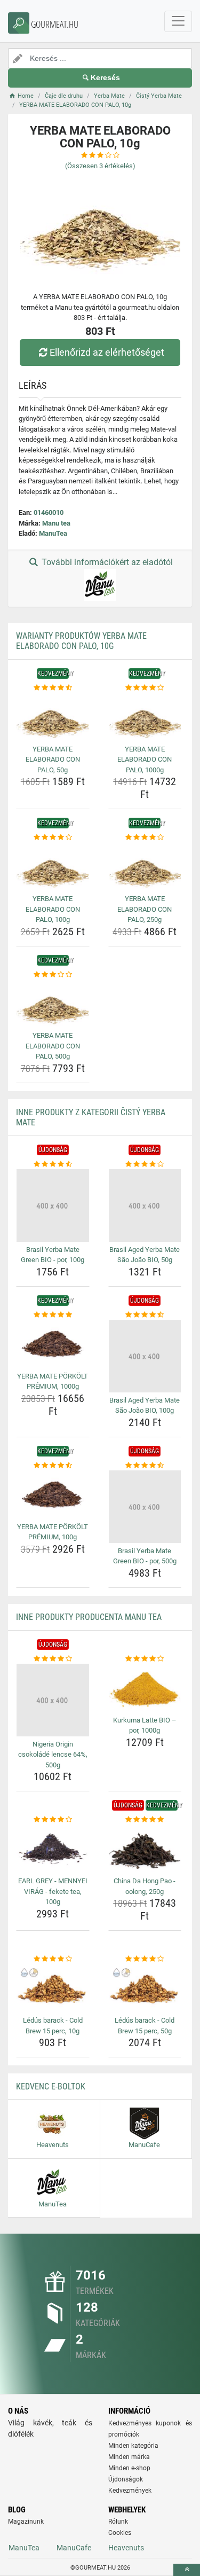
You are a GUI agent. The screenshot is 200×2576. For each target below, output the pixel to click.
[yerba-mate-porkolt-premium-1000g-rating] (53, 1315)
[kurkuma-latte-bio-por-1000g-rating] (145, 1659)
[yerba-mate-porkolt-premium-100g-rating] (53, 1466)
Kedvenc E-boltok (51, 2086)
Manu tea (56, 523)
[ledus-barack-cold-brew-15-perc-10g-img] (53, 1988)
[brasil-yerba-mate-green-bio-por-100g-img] (53, 1205)
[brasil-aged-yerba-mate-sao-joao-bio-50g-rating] (145, 1164)
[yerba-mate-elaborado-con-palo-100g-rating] (53, 837)
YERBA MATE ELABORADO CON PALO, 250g (145, 909)
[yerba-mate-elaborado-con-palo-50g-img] (53, 717)
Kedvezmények (130, 2491)
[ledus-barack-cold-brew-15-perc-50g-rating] (145, 1959)
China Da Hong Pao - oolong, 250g (145, 1886)
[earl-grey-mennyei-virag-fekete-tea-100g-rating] (53, 1820)
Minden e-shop (129, 2468)
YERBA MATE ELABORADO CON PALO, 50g (53, 760)
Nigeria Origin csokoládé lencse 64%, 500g (53, 1755)
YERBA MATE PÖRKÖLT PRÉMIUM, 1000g (53, 1381)
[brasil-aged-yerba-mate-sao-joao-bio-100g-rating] (145, 1315)
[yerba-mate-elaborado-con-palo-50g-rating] (53, 688)
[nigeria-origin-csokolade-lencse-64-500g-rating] (53, 1659)
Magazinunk (26, 2522)
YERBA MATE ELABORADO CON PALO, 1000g (145, 760)
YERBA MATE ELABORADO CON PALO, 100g (53, 909)
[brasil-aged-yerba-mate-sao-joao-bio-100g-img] (145, 1356)
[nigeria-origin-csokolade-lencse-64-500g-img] (53, 1700)
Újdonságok (126, 2479)
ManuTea (53, 533)
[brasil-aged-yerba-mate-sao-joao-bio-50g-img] (145, 1205)
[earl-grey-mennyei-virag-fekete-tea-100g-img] (53, 1849)
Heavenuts (126, 2548)
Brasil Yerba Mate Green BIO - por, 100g (53, 1255)
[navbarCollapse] (178, 21)
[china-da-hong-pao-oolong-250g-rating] (145, 1820)
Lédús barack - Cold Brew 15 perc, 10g (53, 2026)
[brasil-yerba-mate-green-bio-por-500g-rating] (145, 1466)
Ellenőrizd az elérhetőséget (107, 352)
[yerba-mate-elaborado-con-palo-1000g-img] (145, 717)
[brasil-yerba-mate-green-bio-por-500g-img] (145, 1507)
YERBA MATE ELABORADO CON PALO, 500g (53, 1046)
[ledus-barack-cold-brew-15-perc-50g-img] (145, 1988)
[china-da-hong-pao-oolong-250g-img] (145, 1849)
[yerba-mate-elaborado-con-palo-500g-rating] (53, 975)
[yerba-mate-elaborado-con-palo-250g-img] (145, 867)
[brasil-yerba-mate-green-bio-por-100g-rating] (53, 1164)
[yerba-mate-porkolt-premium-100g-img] (53, 1494)
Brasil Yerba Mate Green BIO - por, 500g (145, 1556)
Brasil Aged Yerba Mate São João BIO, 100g (145, 1406)
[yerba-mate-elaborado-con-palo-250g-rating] (145, 837)
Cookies (120, 2533)
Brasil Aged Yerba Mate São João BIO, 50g (145, 1255)
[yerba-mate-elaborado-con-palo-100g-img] (53, 867)
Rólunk (118, 2522)
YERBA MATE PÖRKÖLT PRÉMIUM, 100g (53, 1532)
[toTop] (187, 2570)
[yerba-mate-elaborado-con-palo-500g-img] (53, 1004)
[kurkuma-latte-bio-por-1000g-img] (145, 1688)
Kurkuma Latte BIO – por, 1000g (145, 1725)
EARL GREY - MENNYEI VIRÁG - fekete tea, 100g (53, 1891)
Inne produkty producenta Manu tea (89, 1617)
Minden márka (129, 2457)
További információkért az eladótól (106, 562)
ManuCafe (74, 2548)
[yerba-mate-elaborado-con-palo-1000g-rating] (145, 688)
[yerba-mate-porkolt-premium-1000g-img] (53, 1344)
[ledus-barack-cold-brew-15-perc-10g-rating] (53, 1959)
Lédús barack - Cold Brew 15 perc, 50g (145, 2026)
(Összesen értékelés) (100, 166)
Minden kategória (133, 2446)
